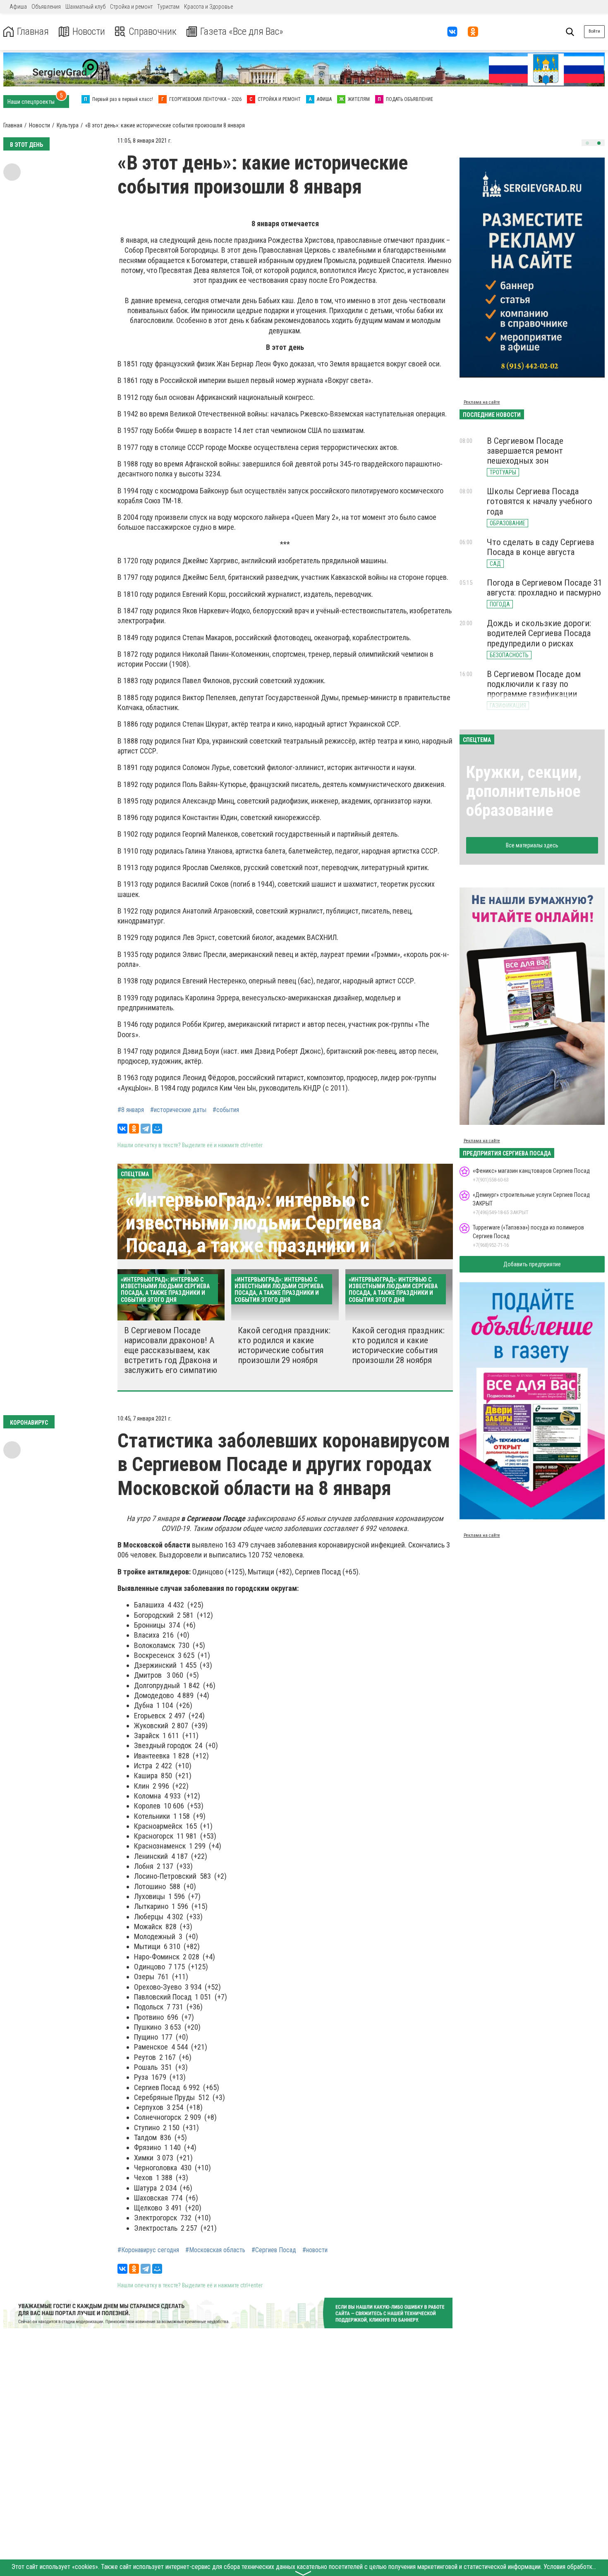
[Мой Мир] (157, 1129)
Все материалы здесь (532, 845)
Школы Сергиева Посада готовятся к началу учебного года (540, 501)
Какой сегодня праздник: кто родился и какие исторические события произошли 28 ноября (398, 1345)
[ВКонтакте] (122, 1129)
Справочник (153, 32)
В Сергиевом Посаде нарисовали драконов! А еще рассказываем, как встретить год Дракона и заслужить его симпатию (171, 1350)
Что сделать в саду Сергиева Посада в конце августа (540, 547)
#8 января (131, 1110)
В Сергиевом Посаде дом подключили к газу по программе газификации (534, 684)
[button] (587, 143)
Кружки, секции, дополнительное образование (524, 791)
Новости (89, 32)
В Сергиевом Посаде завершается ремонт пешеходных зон (525, 451)
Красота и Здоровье (208, 7)
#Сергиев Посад (274, 2250)
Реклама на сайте (482, 402)
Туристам (168, 7)
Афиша (18, 7)
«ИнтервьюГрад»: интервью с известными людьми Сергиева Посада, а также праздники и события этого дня (254, 1234)
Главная (33, 32)
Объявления (46, 7)
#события (226, 1110)
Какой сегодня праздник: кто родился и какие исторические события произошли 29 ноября (284, 1345)
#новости (315, 2250)
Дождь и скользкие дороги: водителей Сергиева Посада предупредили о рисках (539, 633)
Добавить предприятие (532, 1264)
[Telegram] (146, 1129)
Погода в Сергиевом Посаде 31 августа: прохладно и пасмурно (544, 588)
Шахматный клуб (85, 7)
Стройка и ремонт (131, 7)
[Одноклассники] (134, 1129)
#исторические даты (178, 1110)
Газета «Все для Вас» (242, 32)
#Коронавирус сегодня (148, 2250)
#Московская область (215, 2250)
